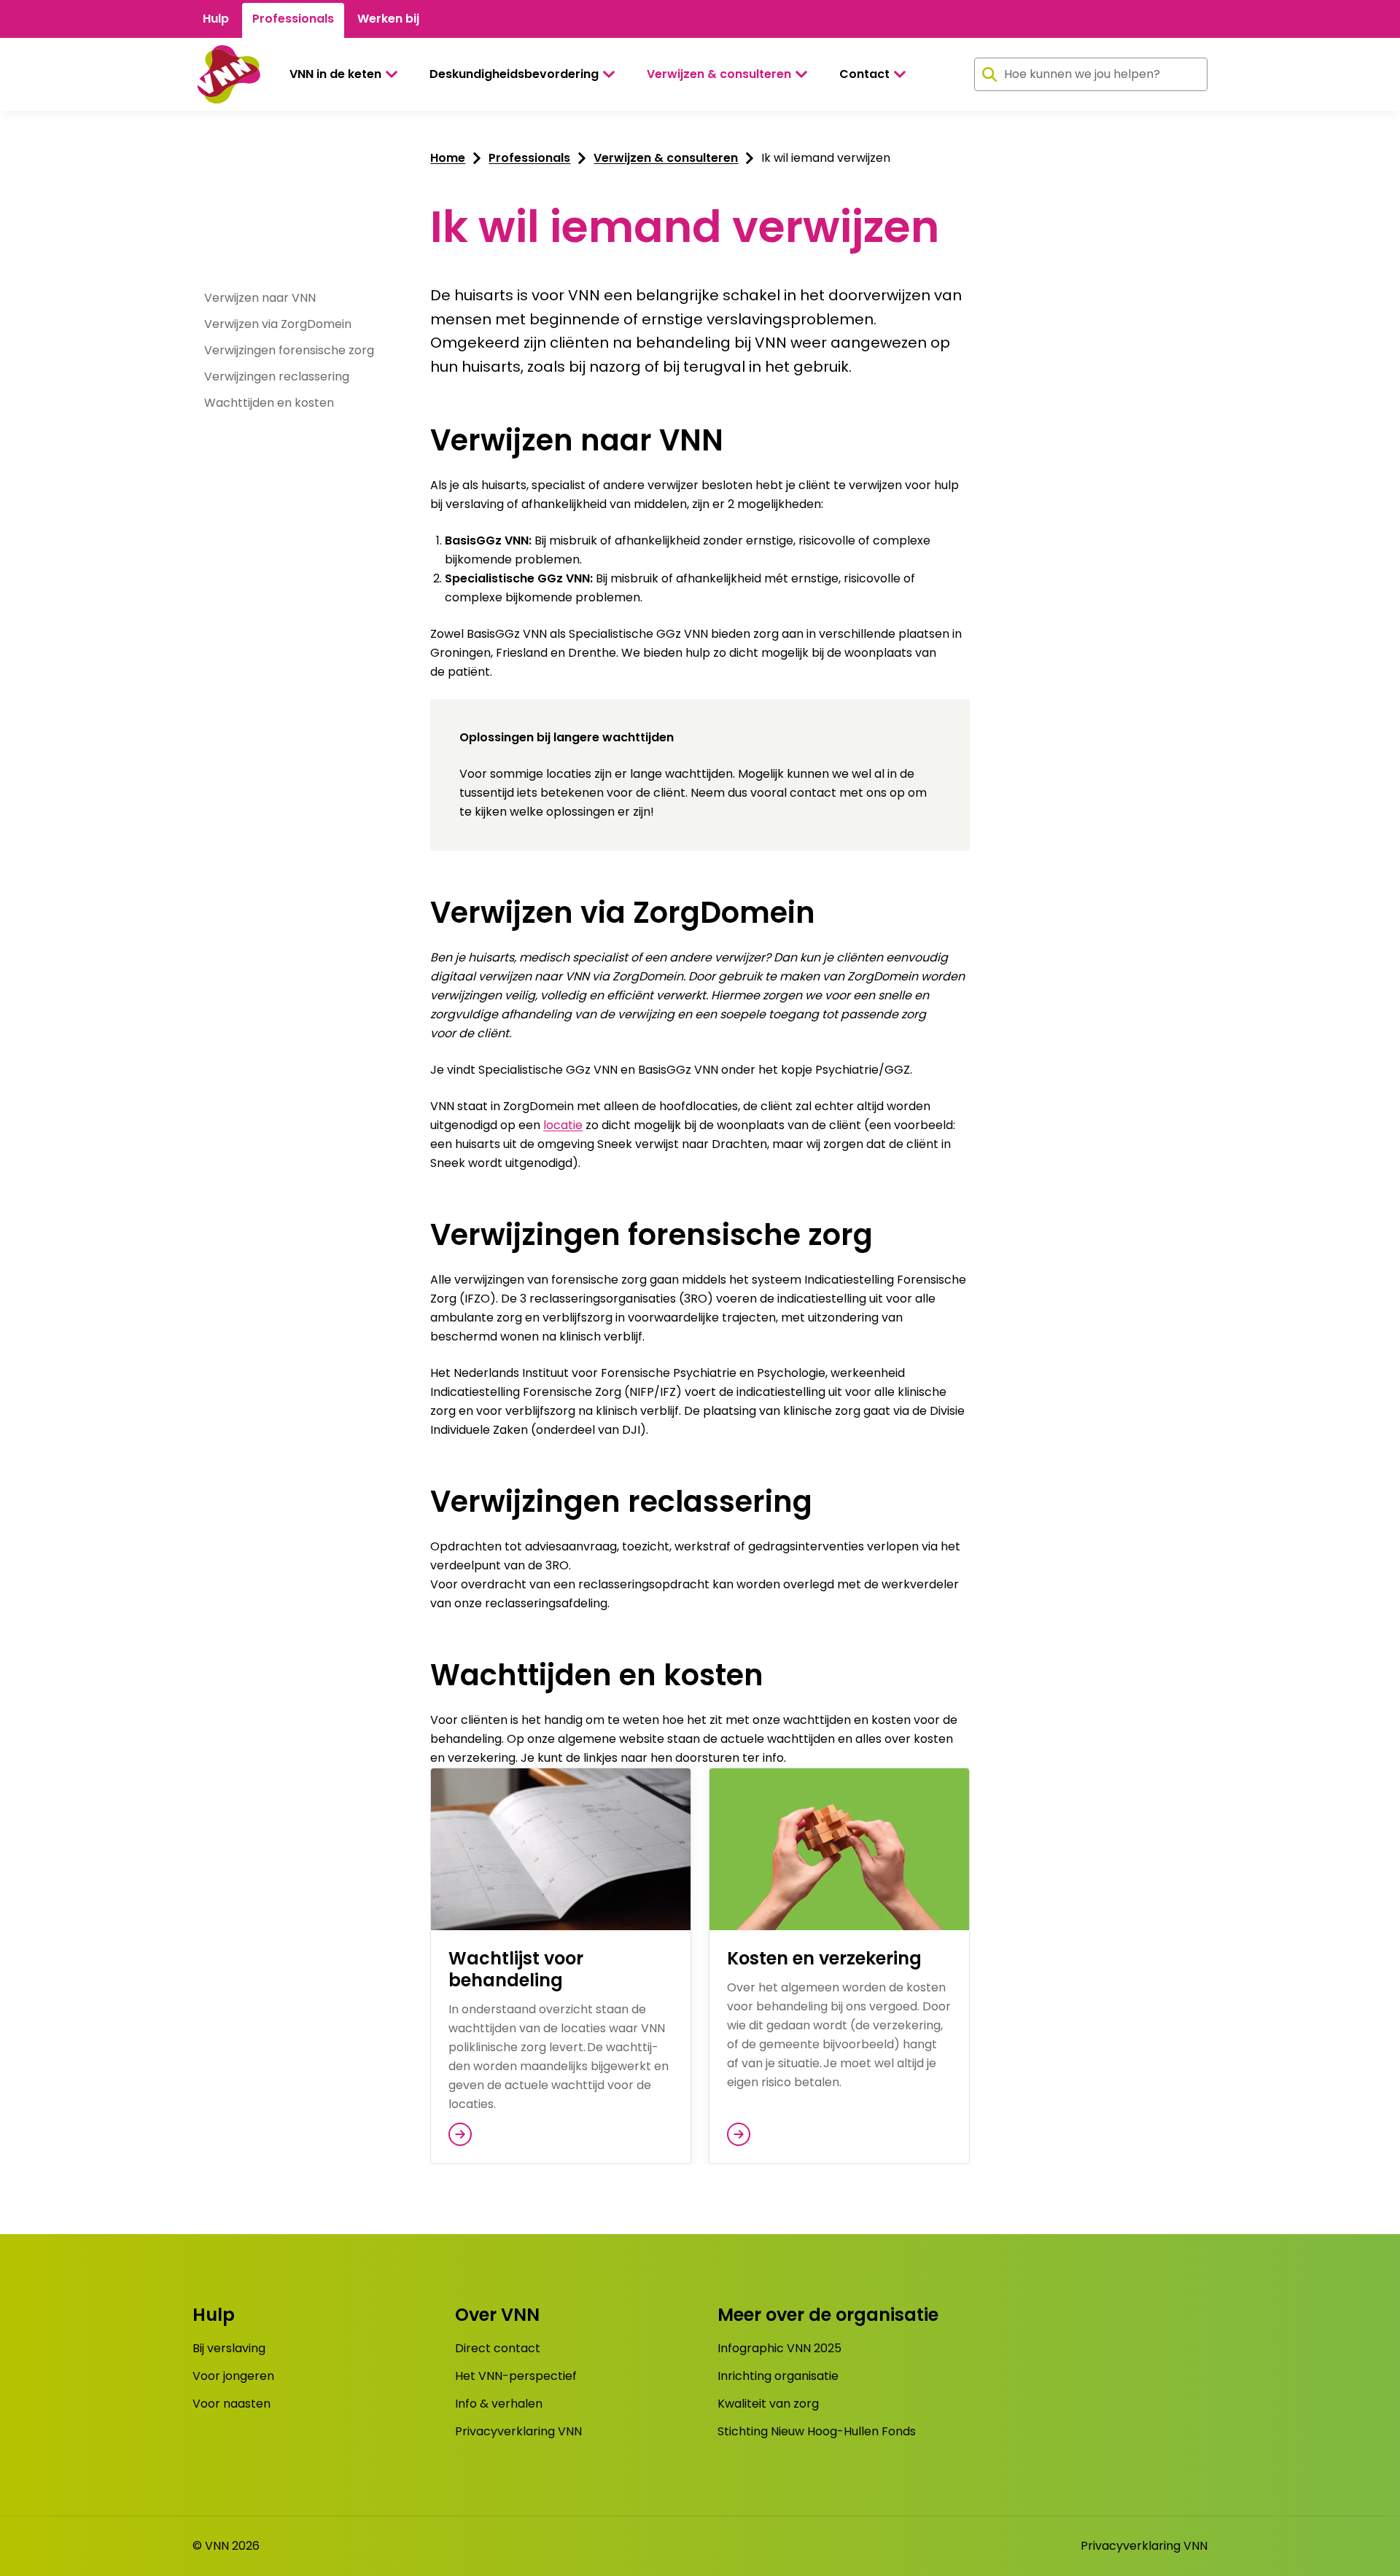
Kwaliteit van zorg (768, 2404)
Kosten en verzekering (824, 1958)
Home (448, 158)
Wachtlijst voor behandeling (516, 1969)
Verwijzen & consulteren (719, 74)
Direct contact (498, 2348)
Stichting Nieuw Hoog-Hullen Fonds (817, 2431)
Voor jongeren (233, 2376)
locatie (563, 1125)
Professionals (293, 19)
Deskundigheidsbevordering (514, 74)
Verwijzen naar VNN (260, 298)
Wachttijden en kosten (269, 403)
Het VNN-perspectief (516, 2376)
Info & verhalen (499, 2404)
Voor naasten (232, 2404)
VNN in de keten (335, 74)
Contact (864, 74)
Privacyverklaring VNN (518, 2431)
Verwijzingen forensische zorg (289, 350)
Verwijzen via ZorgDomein (278, 324)
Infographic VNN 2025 (779, 2348)
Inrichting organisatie (778, 2376)
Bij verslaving (229, 2348)
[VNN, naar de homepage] (226, 74)
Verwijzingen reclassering (277, 376)
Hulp (216, 19)
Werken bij (388, 19)
